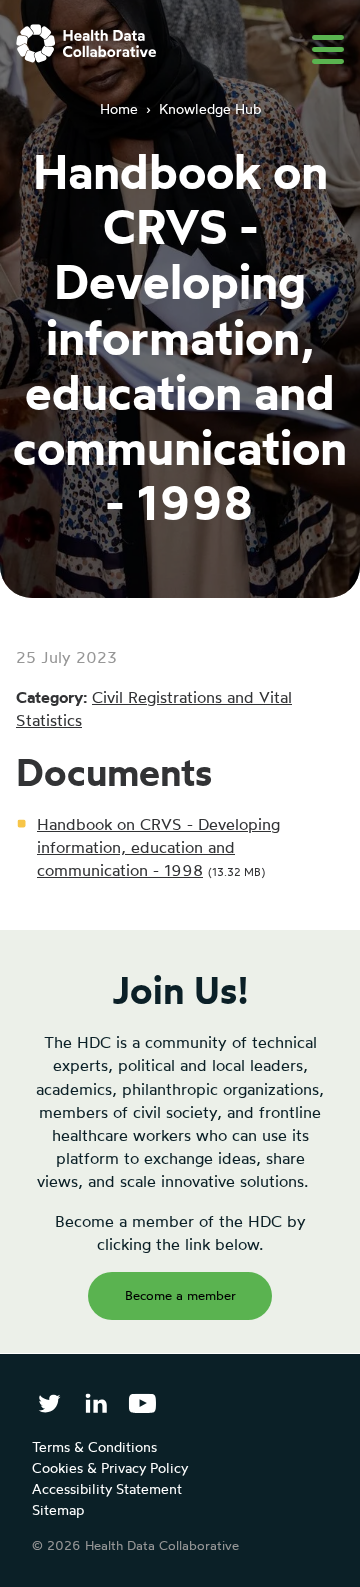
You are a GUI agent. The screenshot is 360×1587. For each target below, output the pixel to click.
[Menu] (328, 49)
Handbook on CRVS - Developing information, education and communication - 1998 (158, 847)
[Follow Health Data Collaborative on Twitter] (49, 1403)
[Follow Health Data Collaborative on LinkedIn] (95, 1403)
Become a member (180, 1295)
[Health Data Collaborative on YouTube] (142, 1403)
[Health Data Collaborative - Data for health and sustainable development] (86, 43)
